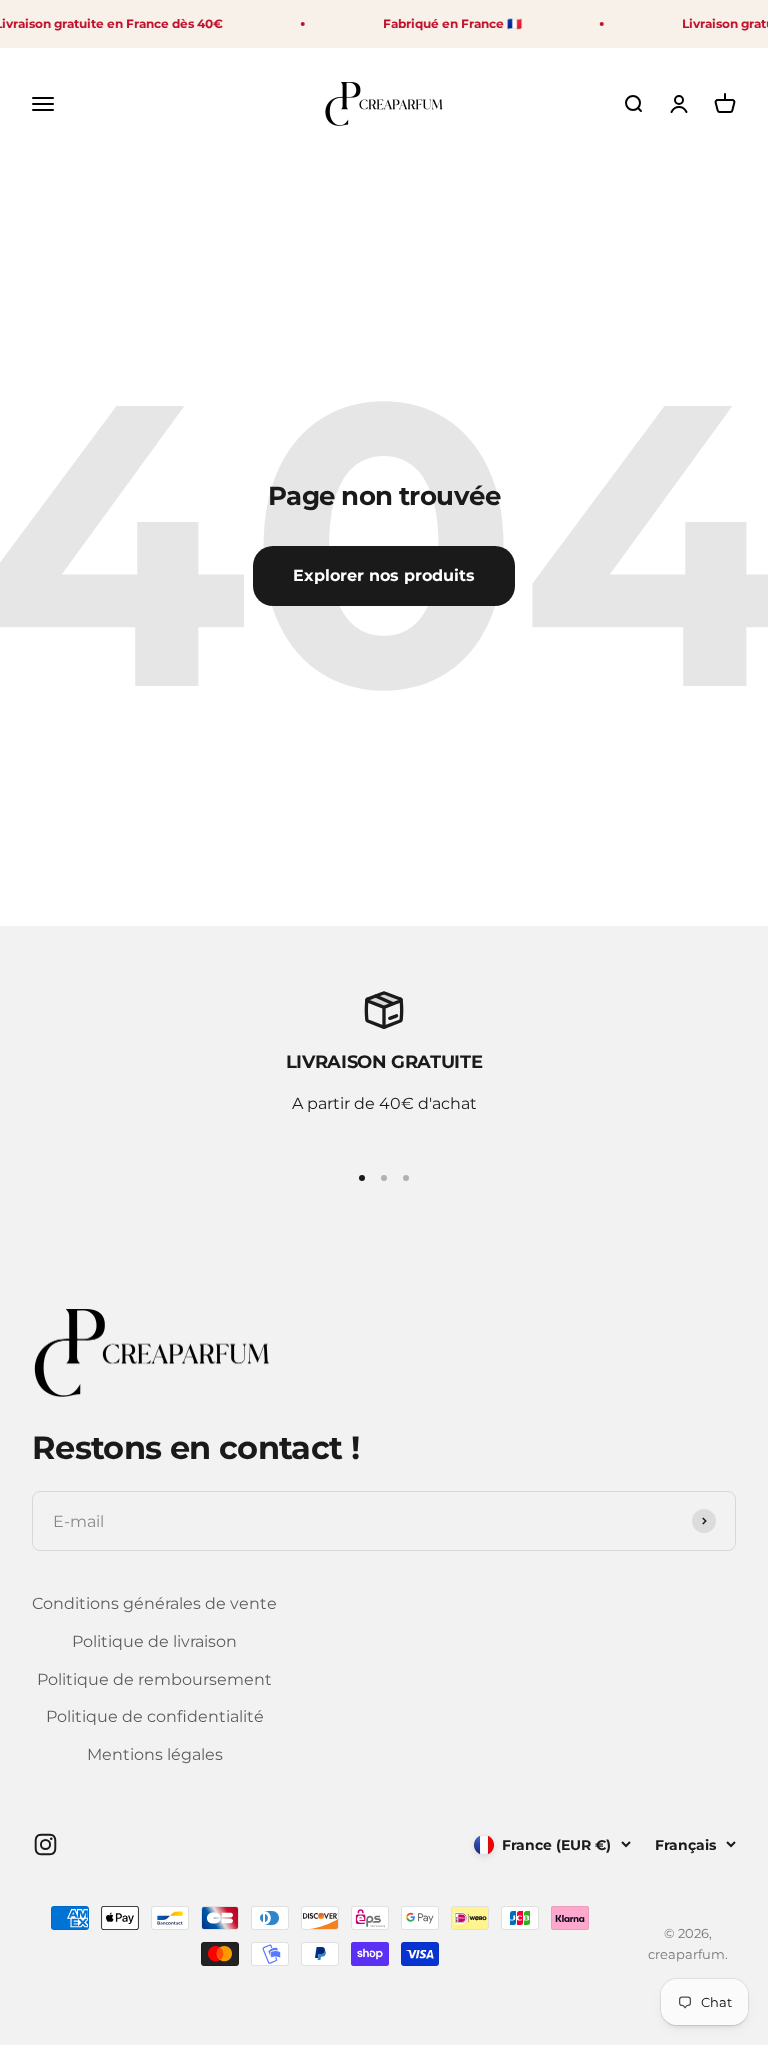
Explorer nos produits (384, 575)
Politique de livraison (154, 1641)
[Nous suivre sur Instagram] (45, 1844)
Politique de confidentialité (155, 1716)
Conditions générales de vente (154, 1603)
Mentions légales (155, 1754)
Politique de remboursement (154, 1679)
